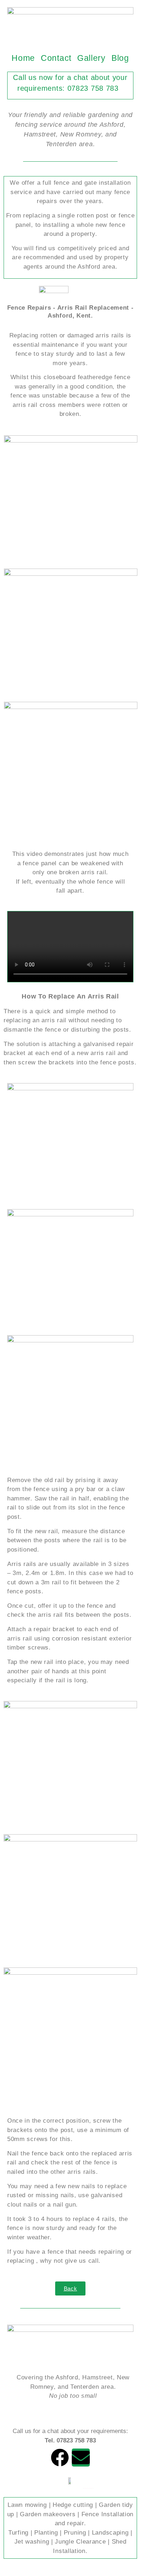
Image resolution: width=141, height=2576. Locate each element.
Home (23, 58)
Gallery (91, 58)
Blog (120, 58)
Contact (56, 58)
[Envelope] (81, 2458)
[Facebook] (60, 2458)
